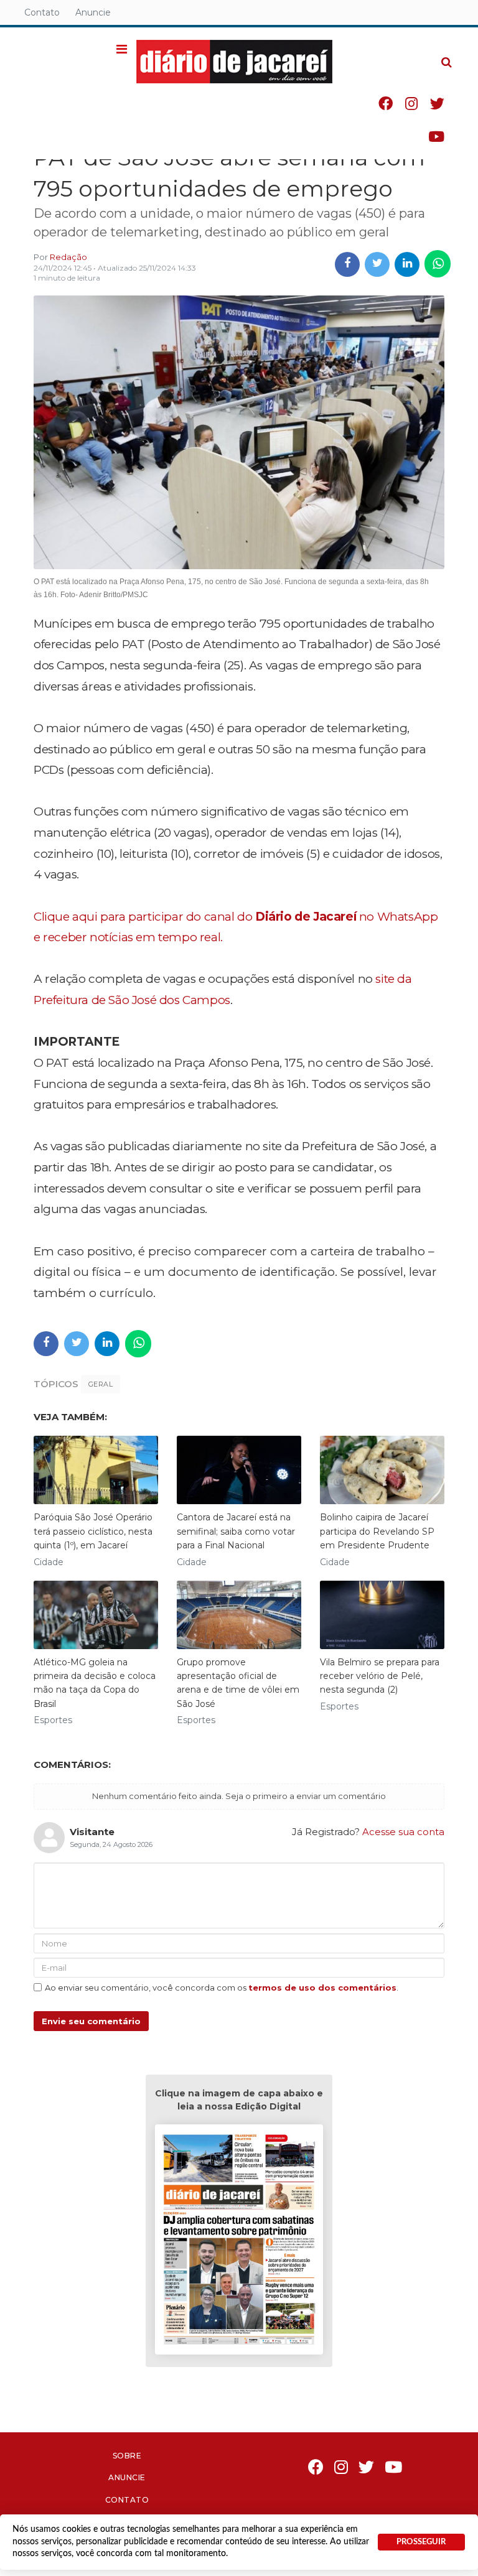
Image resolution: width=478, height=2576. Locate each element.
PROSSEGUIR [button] (421, 2542)
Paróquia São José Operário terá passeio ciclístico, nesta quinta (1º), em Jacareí (93, 1531)
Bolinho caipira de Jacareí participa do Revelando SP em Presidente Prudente (377, 1531)
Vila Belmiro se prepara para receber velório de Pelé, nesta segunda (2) (380, 1676)
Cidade (49, 1562)
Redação (68, 257)
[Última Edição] (239, 2242)
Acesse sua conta (403, 1832)
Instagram (411, 104)
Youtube (436, 137)
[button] (122, 50)
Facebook (386, 104)
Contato (42, 12)
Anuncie (93, 12)
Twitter (437, 104)
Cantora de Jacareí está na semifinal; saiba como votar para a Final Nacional (236, 1531)
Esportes (53, 1720)
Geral (101, 1384)
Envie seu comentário (91, 2021)
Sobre (127, 2456)
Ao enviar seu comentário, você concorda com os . (222, 1988)
